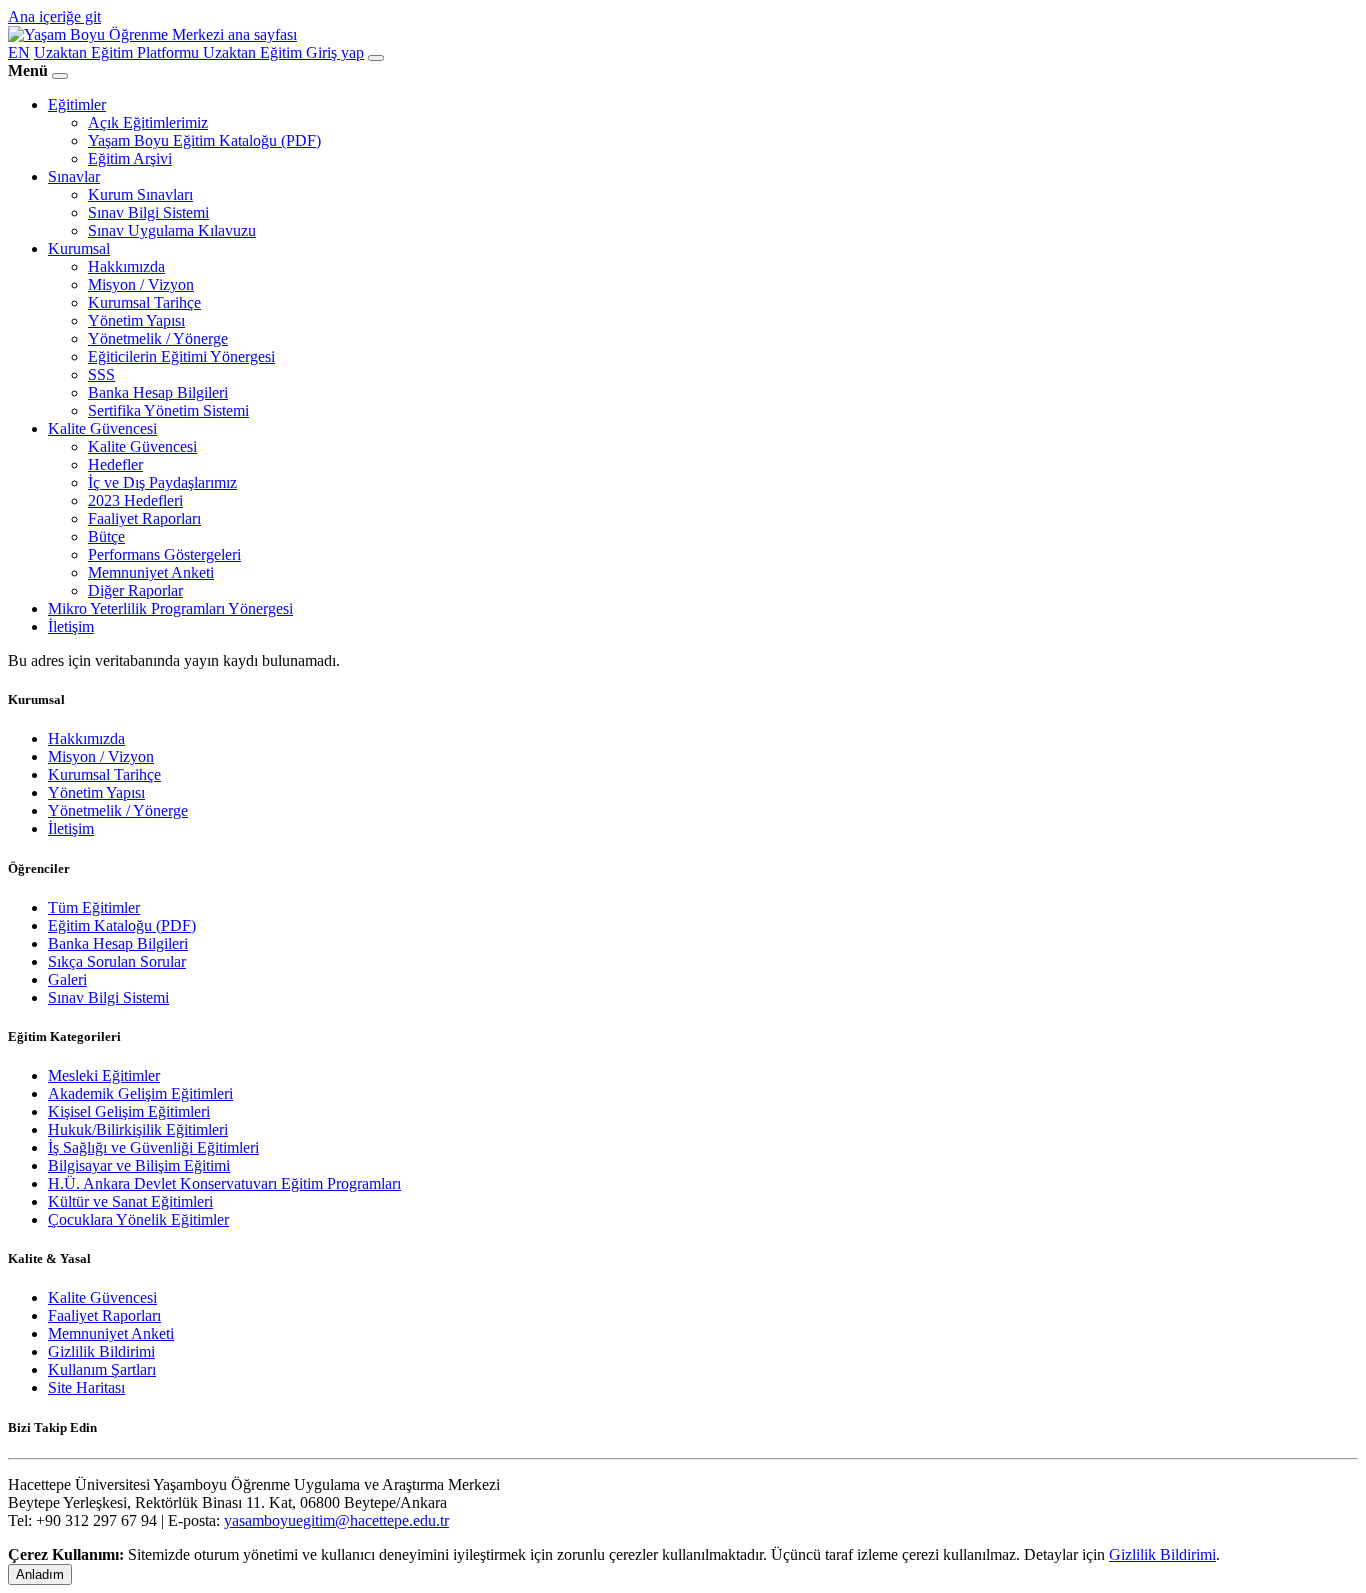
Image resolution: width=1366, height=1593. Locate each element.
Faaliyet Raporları (144, 518)
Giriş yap (335, 52)
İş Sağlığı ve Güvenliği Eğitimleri (153, 1147)
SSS (101, 374)
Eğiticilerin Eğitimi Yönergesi (181, 356)
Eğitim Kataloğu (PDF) (122, 925)
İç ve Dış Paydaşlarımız (162, 482)
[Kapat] (60, 76)
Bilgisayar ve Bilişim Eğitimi (139, 1165)
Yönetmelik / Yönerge (158, 338)
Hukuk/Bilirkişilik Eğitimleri (138, 1129)
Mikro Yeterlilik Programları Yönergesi (170, 608)
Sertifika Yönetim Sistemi (168, 410)
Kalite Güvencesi (142, 446)
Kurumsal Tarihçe (144, 302)
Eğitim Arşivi (130, 158)
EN (19, 52)
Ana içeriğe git (54, 16)
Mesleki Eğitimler (104, 1075)
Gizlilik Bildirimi (101, 1351)
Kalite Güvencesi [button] (102, 428)
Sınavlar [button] (74, 176)
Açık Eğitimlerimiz (148, 122)
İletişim (71, 626)
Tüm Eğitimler (94, 907)
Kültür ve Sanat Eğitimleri (130, 1201)
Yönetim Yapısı (136, 320)
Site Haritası (86, 1387)
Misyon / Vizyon (141, 284)
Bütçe (106, 536)
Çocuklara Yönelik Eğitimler (138, 1219)
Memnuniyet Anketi (151, 572)
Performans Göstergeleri (164, 554)
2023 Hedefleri (135, 500)
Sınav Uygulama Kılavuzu (172, 230)
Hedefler (115, 464)
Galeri (67, 979)
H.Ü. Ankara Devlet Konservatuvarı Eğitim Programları (224, 1183)
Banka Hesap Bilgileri (158, 392)
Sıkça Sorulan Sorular (117, 961)
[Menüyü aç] (376, 58)
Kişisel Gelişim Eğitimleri (129, 1111)
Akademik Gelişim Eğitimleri (140, 1093)
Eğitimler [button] (77, 104)
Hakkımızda (126, 266)
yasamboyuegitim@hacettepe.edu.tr (336, 1520)
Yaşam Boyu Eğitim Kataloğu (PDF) (204, 140)
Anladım (40, 1574)
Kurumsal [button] (79, 248)
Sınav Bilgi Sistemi (148, 212)
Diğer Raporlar (135, 590)
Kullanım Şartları (102, 1369)
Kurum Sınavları (140, 194)
